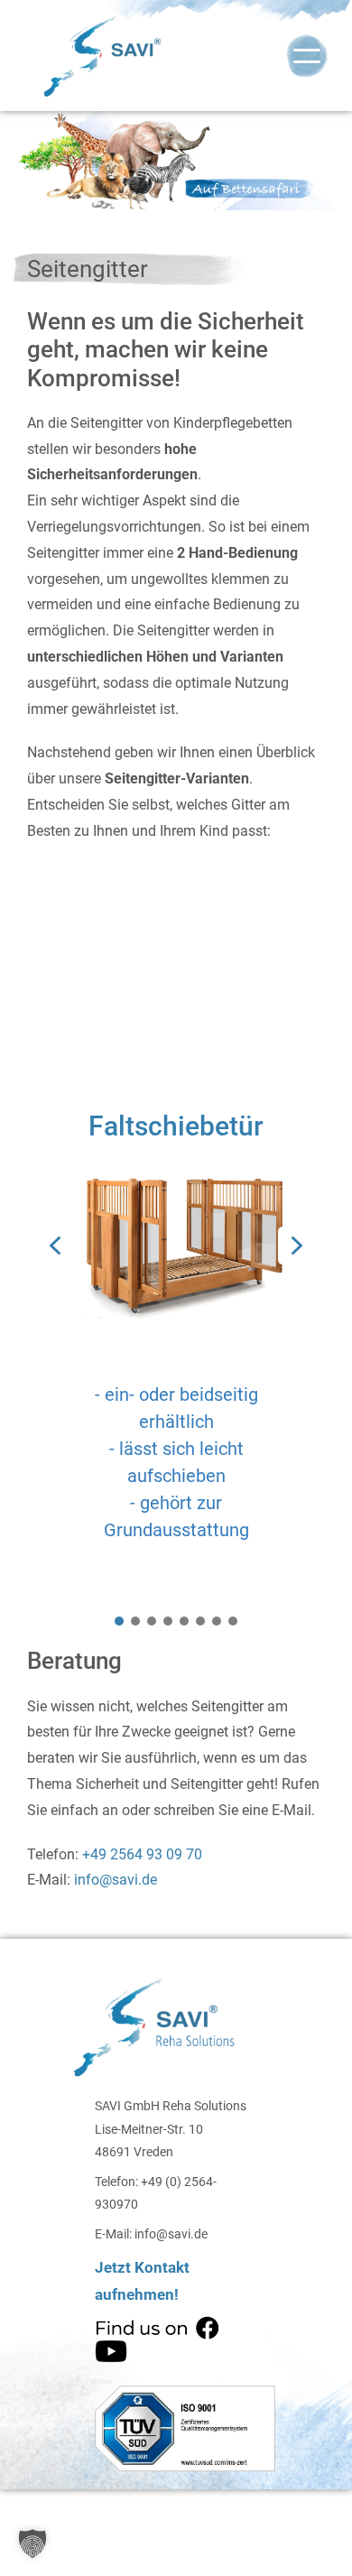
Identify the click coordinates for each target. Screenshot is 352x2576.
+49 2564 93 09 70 (140, 1854)
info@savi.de (116, 1880)
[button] (55, 1246)
